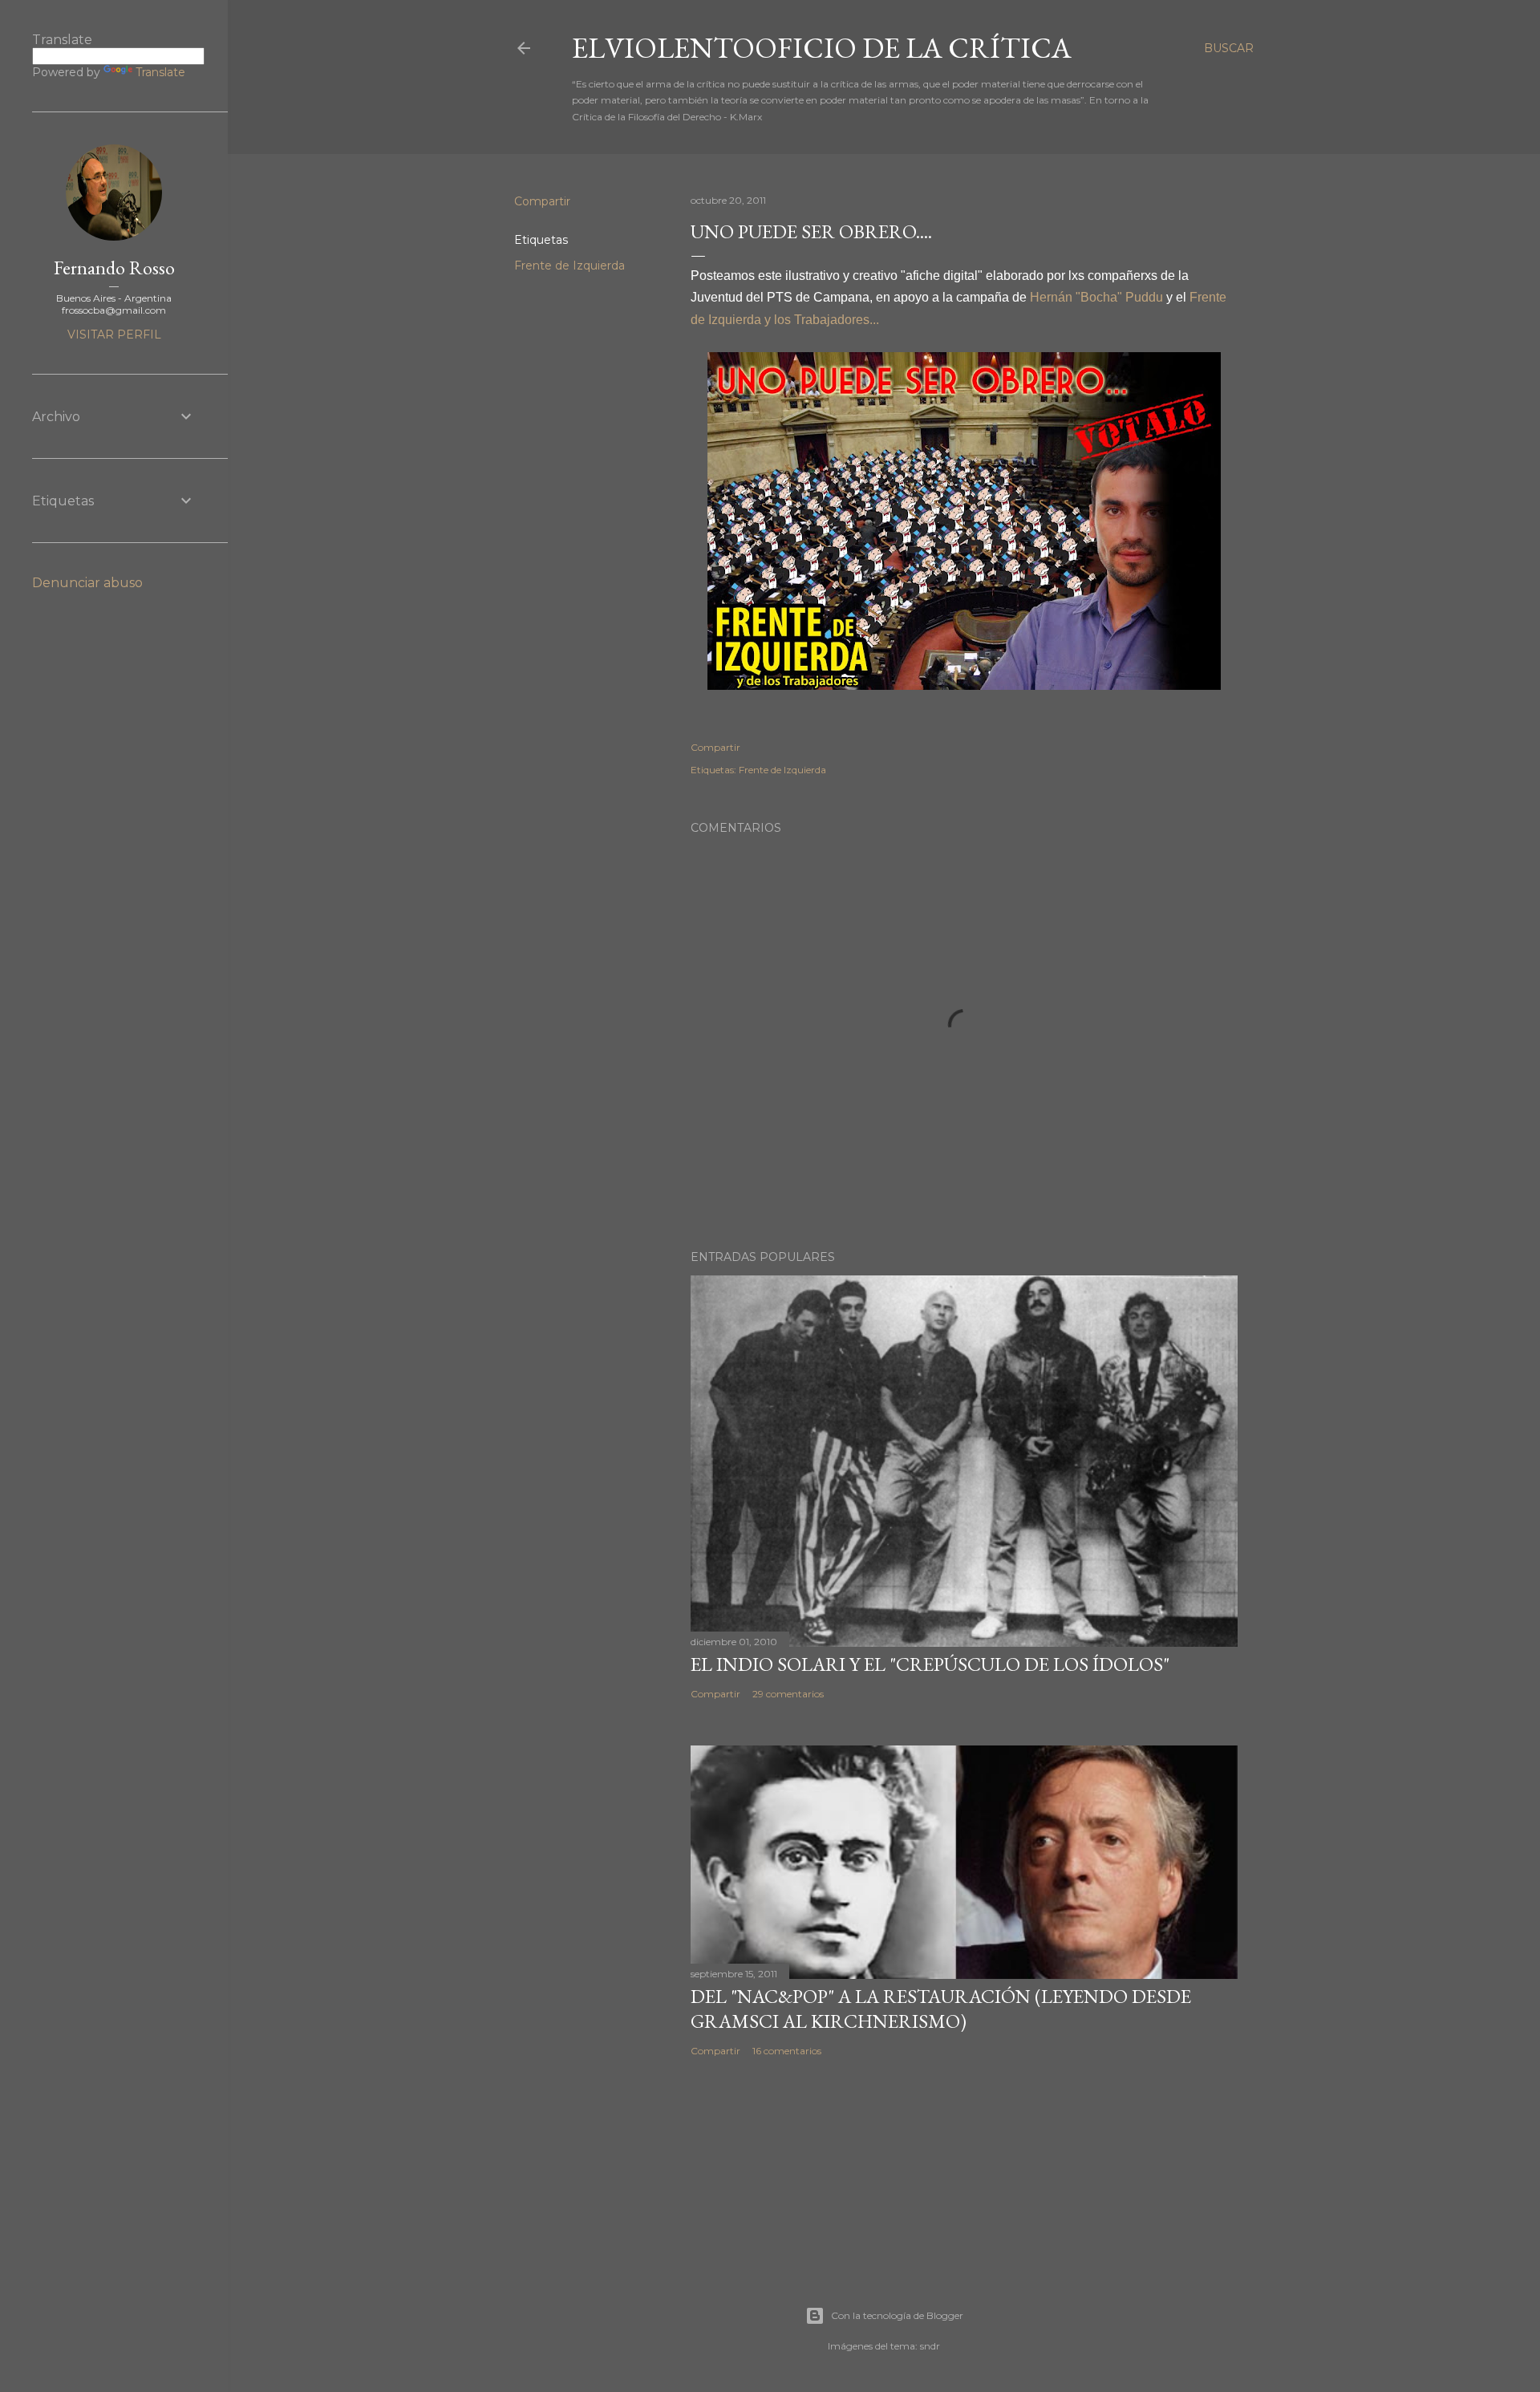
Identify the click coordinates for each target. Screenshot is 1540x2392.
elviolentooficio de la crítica (822, 48)
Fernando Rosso (114, 268)
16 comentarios (787, 2051)
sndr (930, 2346)
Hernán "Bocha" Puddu (1096, 297)
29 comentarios (788, 1694)
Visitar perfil (114, 334)
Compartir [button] (542, 201)
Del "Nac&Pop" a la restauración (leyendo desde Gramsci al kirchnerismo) (941, 2009)
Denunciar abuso (87, 583)
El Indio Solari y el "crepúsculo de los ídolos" (930, 1664)
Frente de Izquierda (569, 266)
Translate (160, 72)
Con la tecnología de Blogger (897, 2315)
